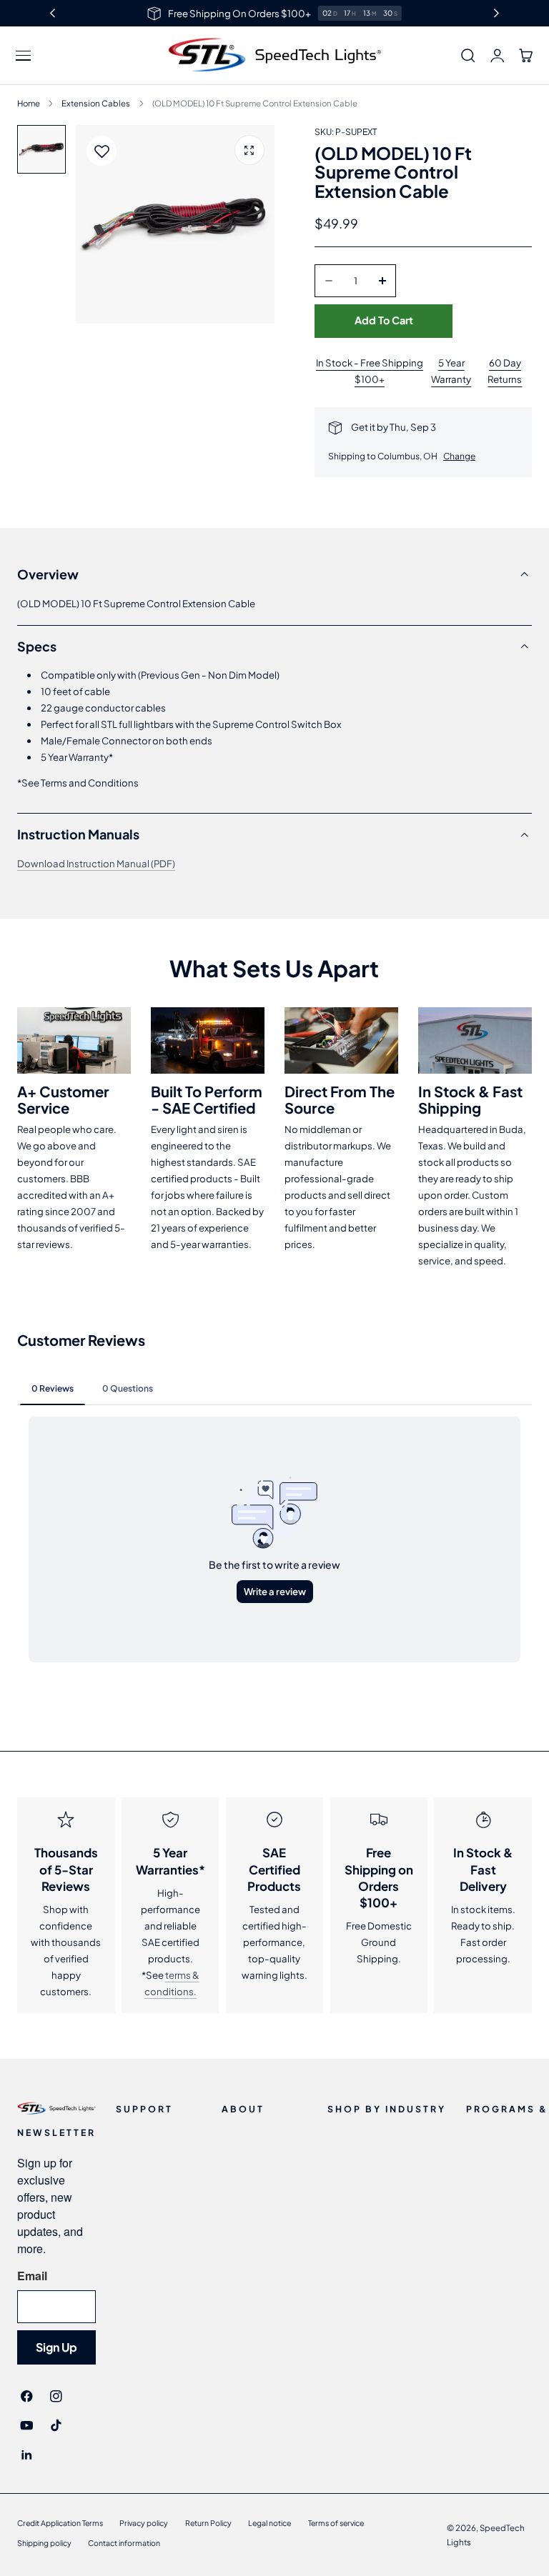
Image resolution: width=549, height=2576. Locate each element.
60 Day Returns (505, 371)
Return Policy (208, 2523)
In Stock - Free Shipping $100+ (370, 371)
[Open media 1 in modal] (249, 150)
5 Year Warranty (451, 371)
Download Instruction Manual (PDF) (96, 863)
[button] (24, 56)
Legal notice (269, 2523)
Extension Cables (96, 103)
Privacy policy (144, 2523)
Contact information (124, 2543)
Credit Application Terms (60, 2523)
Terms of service (336, 2523)
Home (29, 103)
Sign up (56, 2347)
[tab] (41, 149)
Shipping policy (44, 2543)
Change (459, 456)
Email (32, 2276)
